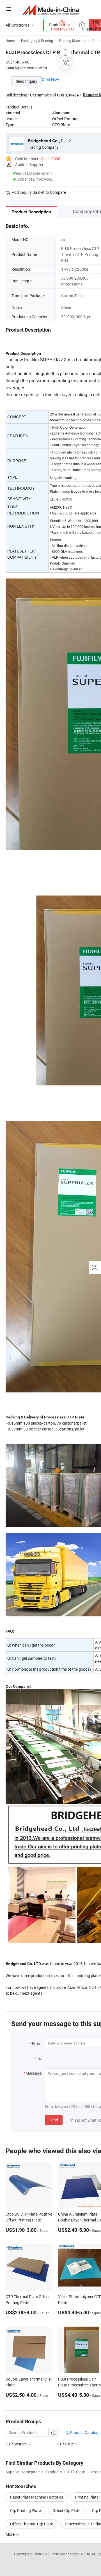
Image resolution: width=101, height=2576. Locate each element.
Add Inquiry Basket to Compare (39, 192)
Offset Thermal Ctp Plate (32, 2524)
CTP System (16, 2444)
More (11, 2534)
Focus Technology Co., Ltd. (71, 2554)
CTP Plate (65, 2444)
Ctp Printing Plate (25, 2510)
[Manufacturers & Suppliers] (51, 10)
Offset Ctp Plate (66, 2510)
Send (54, 2120)
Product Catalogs (85, 2432)
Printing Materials (73, 41)
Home (10, 41)
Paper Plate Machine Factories (37, 2497)
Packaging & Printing (37, 41)
